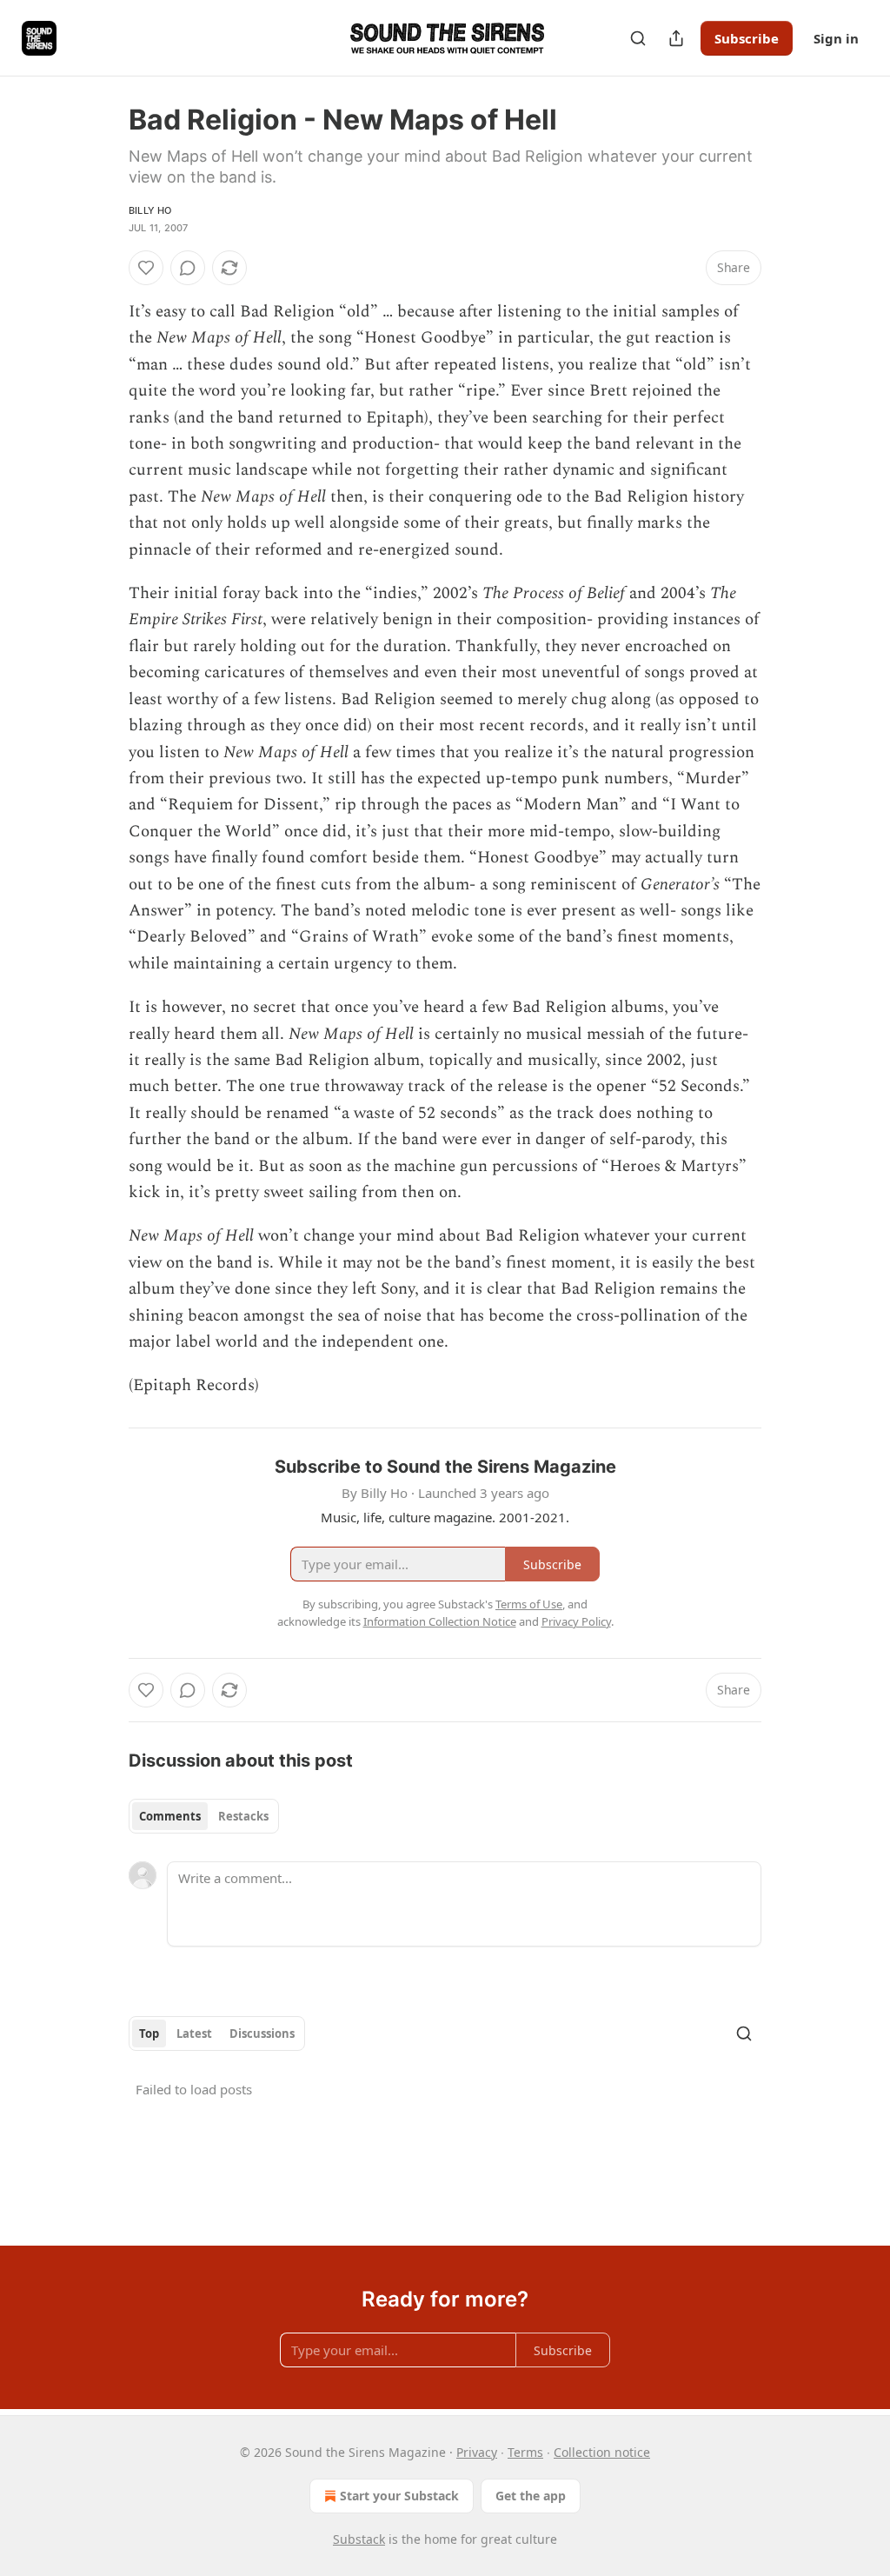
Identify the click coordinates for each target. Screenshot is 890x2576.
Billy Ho (150, 210)
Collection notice (602, 2452)
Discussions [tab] (262, 2034)
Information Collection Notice (440, 1621)
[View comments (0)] (188, 268)
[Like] (146, 268)
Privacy (477, 2452)
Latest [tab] (194, 2034)
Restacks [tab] (243, 1816)
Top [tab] (149, 2034)
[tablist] (204, 1816)
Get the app (531, 2496)
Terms (525, 2452)
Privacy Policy (576, 1621)
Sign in (836, 38)
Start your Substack (399, 2496)
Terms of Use (529, 1604)
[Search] (638, 38)
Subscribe (747, 38)
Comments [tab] (170, 1816)
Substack (359, 2539)
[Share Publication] (676, 38)
